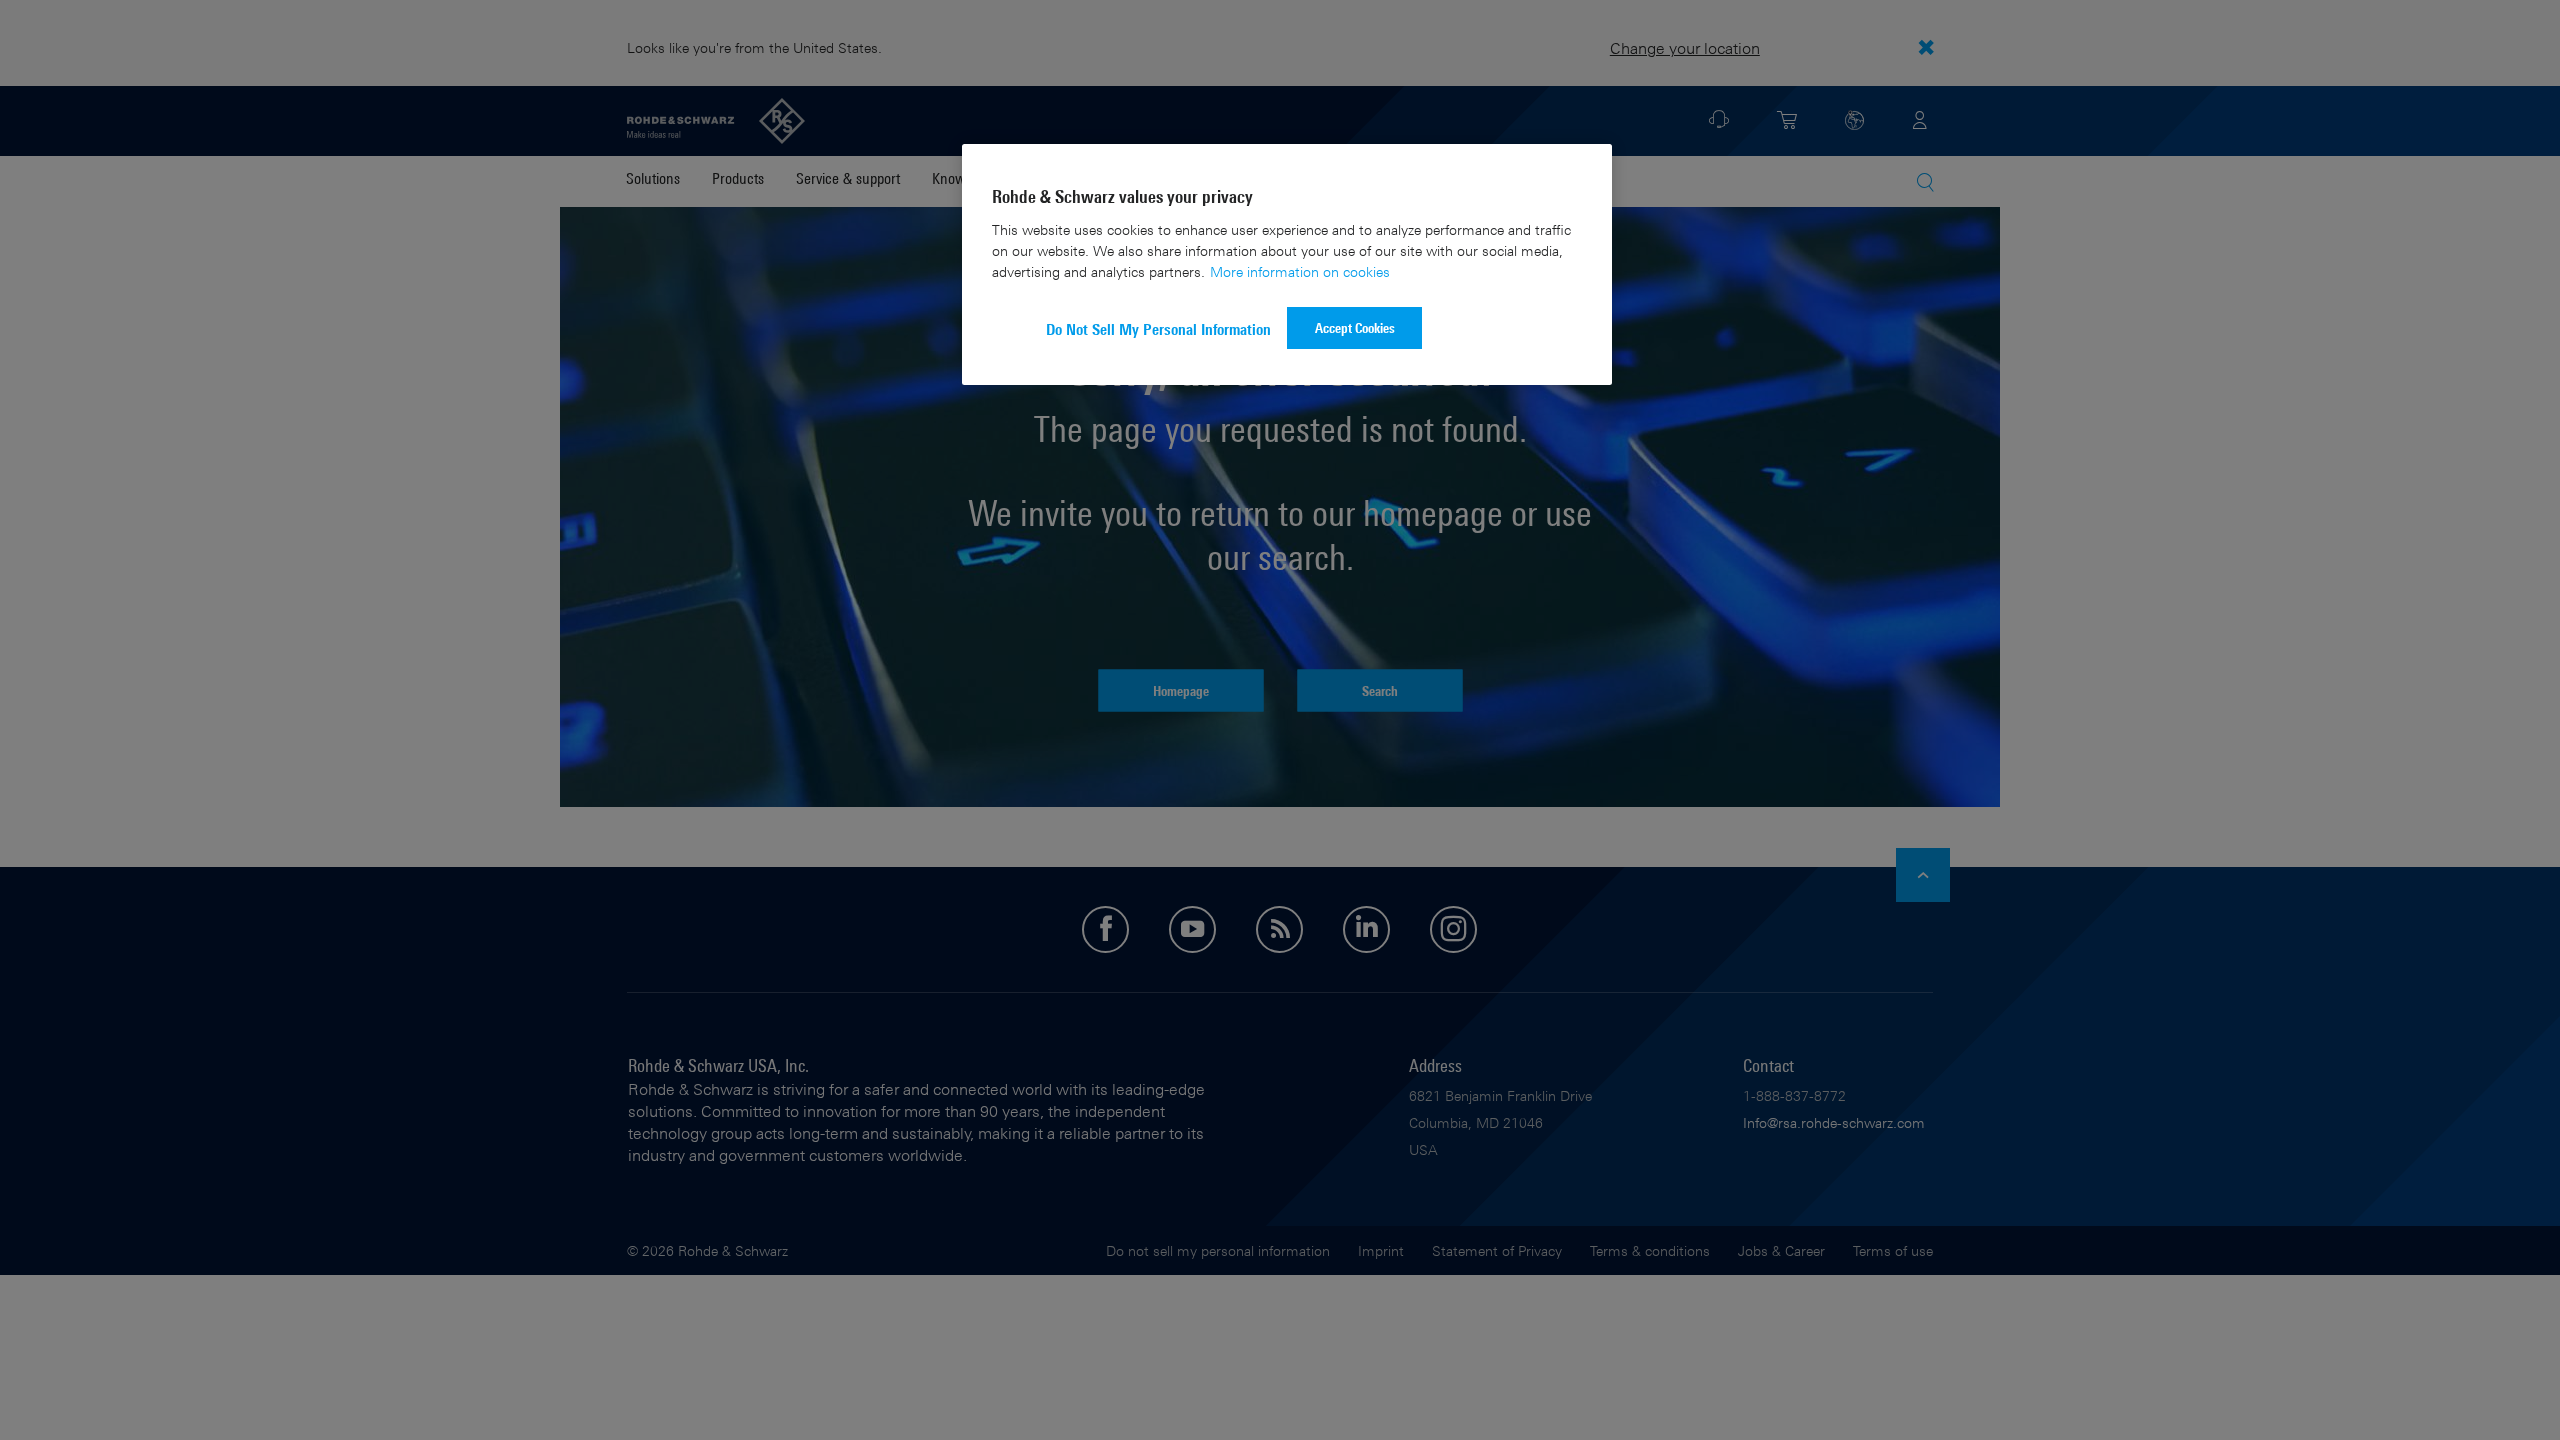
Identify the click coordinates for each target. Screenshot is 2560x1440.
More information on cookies (1300, 271)
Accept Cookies (1355, 327)
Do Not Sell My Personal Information (1158, 329)
